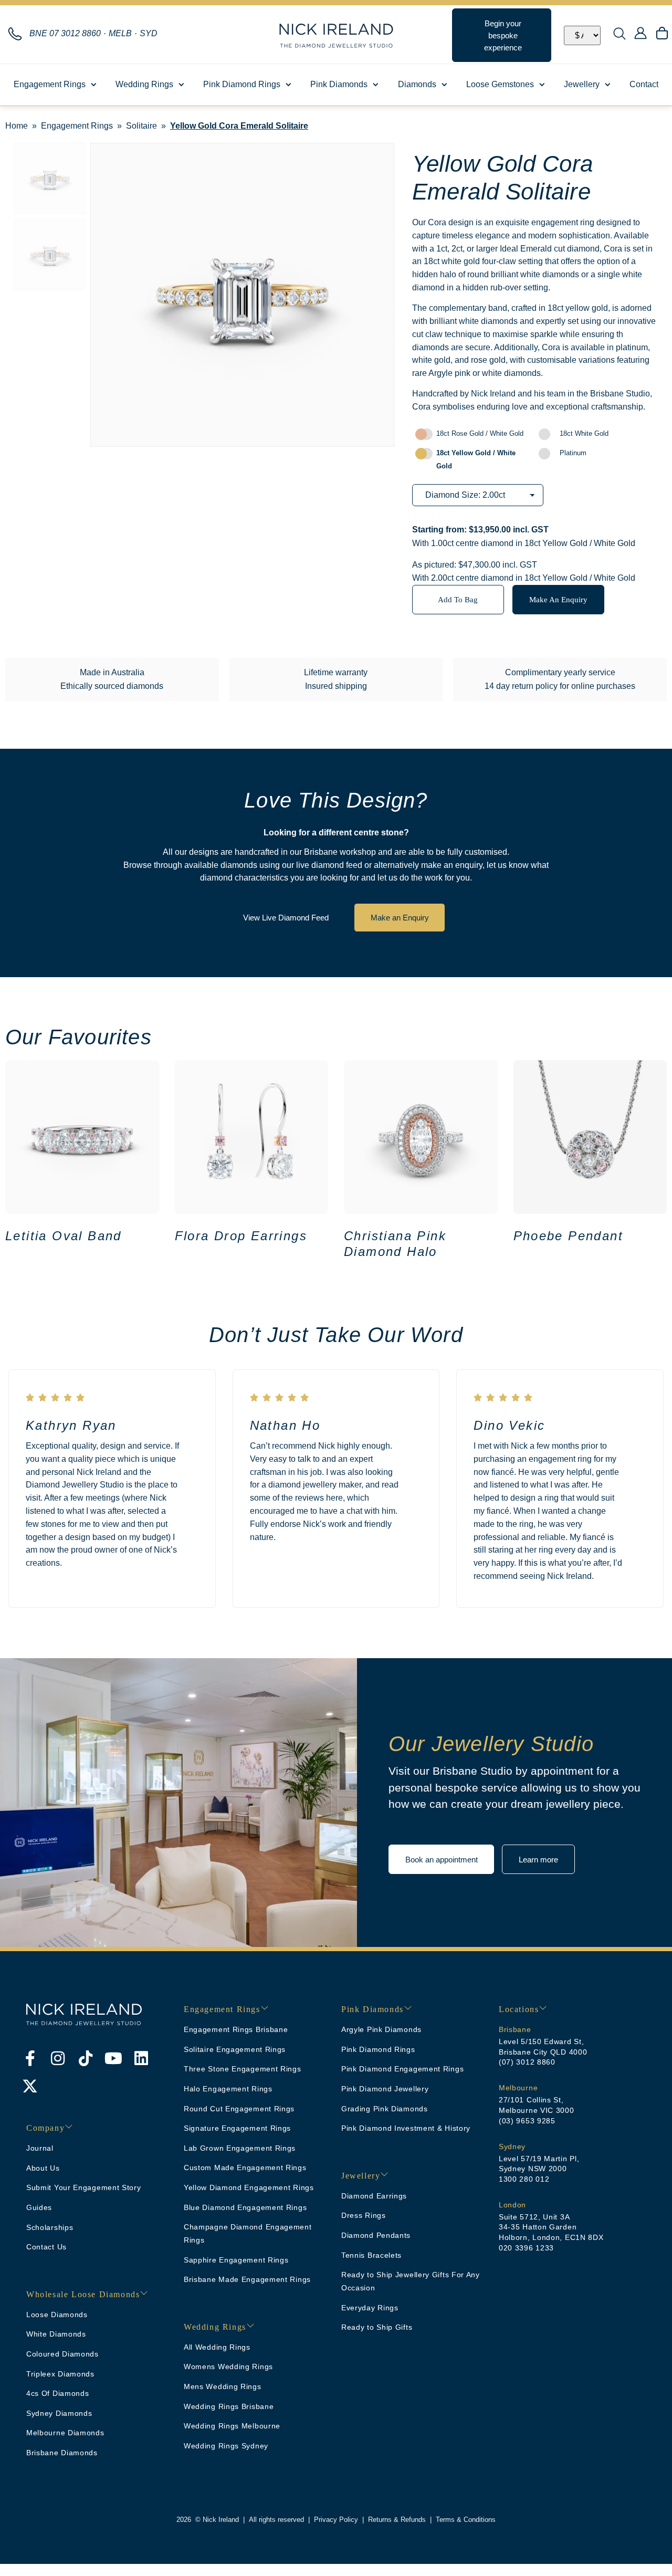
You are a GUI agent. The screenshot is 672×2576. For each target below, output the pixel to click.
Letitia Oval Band (64, 1236)
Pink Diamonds (339, 84)
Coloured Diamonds (62, 2354)
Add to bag (458, 599)
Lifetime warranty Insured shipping (336, 679)
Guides (39, 2207)
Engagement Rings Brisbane (236, 2029)
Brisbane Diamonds (62, 2453)
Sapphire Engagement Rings (236, 2260)
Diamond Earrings (374, 2196)
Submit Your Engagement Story (84, 2187)
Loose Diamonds (57, 2315)
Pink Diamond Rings (242, 84)
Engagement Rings (50, 84)
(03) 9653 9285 (527, 2121)
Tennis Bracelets (371, 2255)
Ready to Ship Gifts (377, 2327)
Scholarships (50, 2227)
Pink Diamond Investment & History (406, 2128)
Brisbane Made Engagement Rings (247, 2279)
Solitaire (141, 126)
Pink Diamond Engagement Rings (402, 2069)
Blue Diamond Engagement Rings (245, 2207)
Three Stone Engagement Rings (243, 2069)
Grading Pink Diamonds (385, 2109)
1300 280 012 (524, 2179)
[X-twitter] (30, 2086)
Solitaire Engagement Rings (235, 2049)
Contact (644, 84)
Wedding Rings (144, 84)
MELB (120, 33)
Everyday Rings (370, 2308)
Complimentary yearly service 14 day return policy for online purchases (560, 679)
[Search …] (619, 35)
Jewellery (582, 84)
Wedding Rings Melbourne (232, 2426)
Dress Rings (364, 2215)
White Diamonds (56, 2334)
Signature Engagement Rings (237, 2128)
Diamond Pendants (376, 2235)
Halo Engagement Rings (228, 2089)
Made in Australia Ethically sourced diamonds (112, 679)
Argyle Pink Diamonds (381, 2029)
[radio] (474, 434)
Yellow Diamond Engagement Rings (249, 2187)
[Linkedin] (141, 2058)
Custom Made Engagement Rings (245, 2167)
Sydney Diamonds (59, 2413)
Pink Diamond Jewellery (385, 2089)
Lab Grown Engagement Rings (240, 2148)
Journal (40, 2148)
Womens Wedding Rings (228, 2366)
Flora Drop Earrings (241, 1236)
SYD (149, 33)
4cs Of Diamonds (58, 2393)
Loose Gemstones (500, 84)
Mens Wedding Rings (223, 2386)
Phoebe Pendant (569, 1236)
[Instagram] (58, 2058)
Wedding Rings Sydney (226, 2446)
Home (17, 126)
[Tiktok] (86, 2058)
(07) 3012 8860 (527, 2062)
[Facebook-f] (30, 2058)
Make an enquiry (558, 599)
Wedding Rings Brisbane (229, 2406)
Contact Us (46, 2247)
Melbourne (518, 2088)
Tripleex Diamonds (60, 2374)
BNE (65, 33)
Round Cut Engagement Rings (239, 2109)
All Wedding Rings (217, 2347)
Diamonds (417, 84)
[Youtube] (113, 2058)
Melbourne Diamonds (65, 2433)
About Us (43, 2168)
